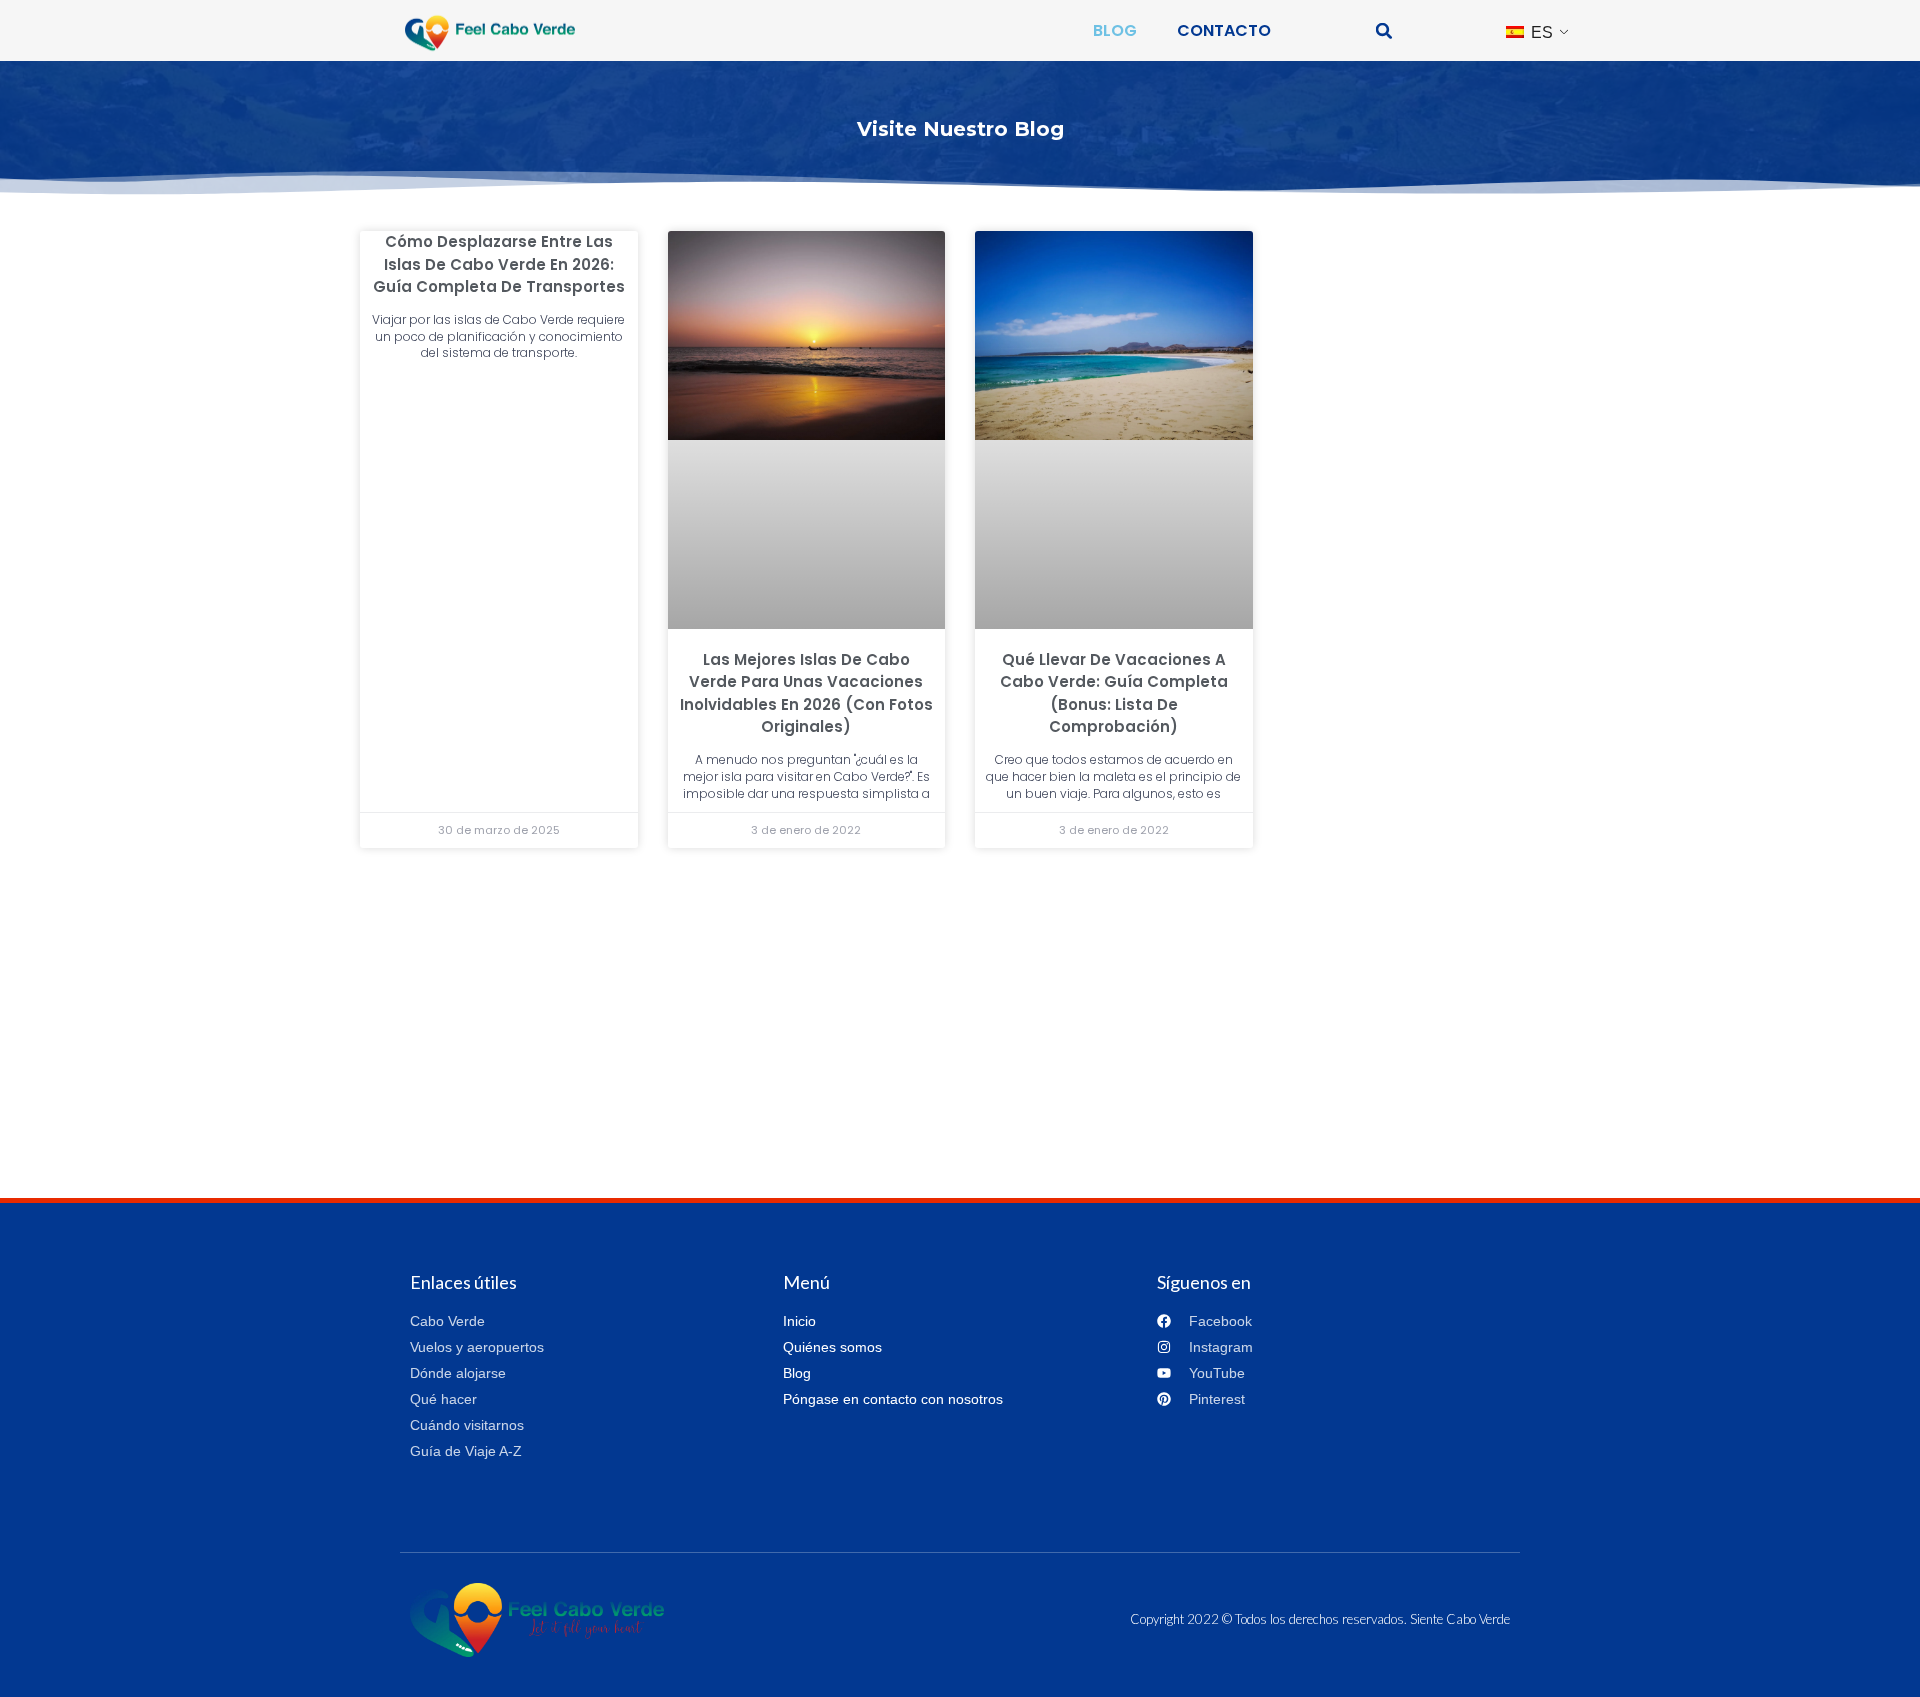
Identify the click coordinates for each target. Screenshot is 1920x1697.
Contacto (1224, 30)
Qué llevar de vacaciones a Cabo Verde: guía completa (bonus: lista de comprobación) (1114, 693)
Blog (1115, 30)
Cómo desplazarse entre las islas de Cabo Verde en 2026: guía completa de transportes (499, 264)
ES (1540, 32)
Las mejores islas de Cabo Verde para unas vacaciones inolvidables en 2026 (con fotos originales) (806, 693)
